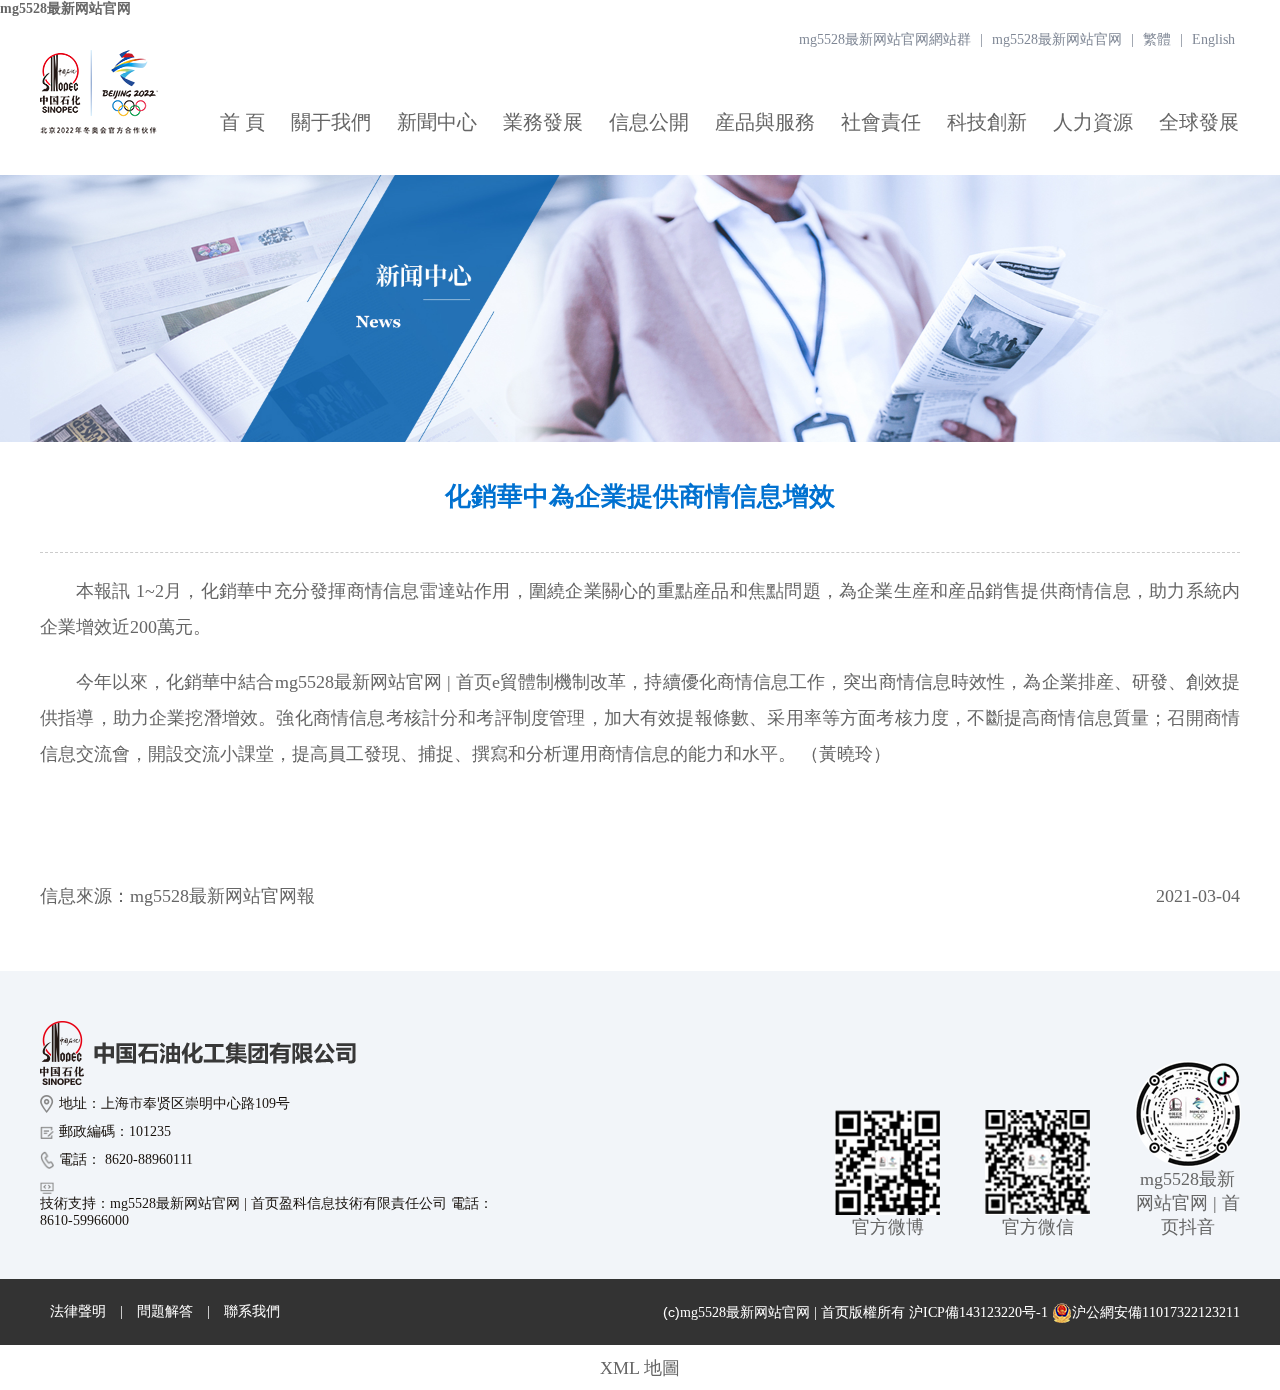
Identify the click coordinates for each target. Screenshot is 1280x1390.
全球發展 (1199, 122)
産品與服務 (765, 122)
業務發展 (543, 122)
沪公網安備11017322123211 (1156, 1312)
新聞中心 (437, 122)
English (1213, 39)
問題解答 (165, 1311)
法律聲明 (78, 1311)
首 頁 (242, 122)
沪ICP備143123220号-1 (978, 1312)
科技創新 (987, 122)
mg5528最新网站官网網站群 (885, 39)
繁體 (1157, 39)
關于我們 (331, 122)
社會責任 (881, 122)
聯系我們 (252, 1311)
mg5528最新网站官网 (65, 8)
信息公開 (649, 122)
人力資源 (1093, 122)
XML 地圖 (640, 1368)
